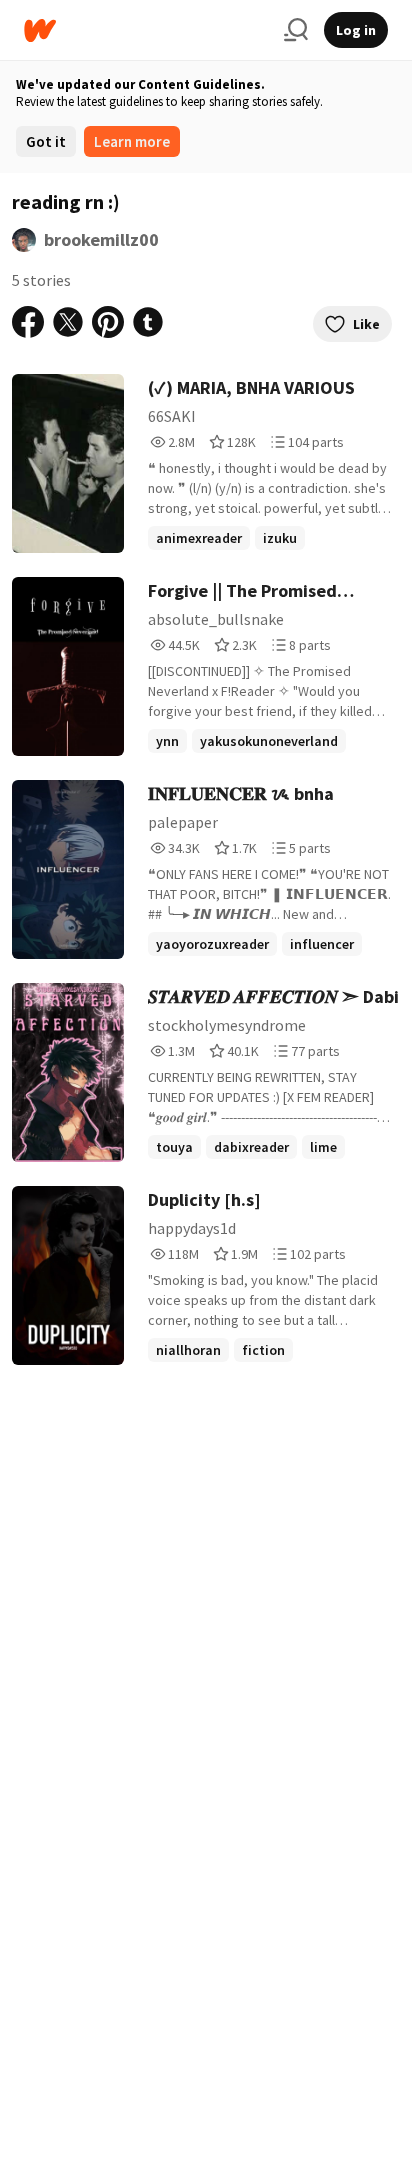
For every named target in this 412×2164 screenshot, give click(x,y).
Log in (356, 30)
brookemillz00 (101, 239)
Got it (46, 141)
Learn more (132, 141)
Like (366, 324)
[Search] (296, 30)
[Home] (146, 30)
